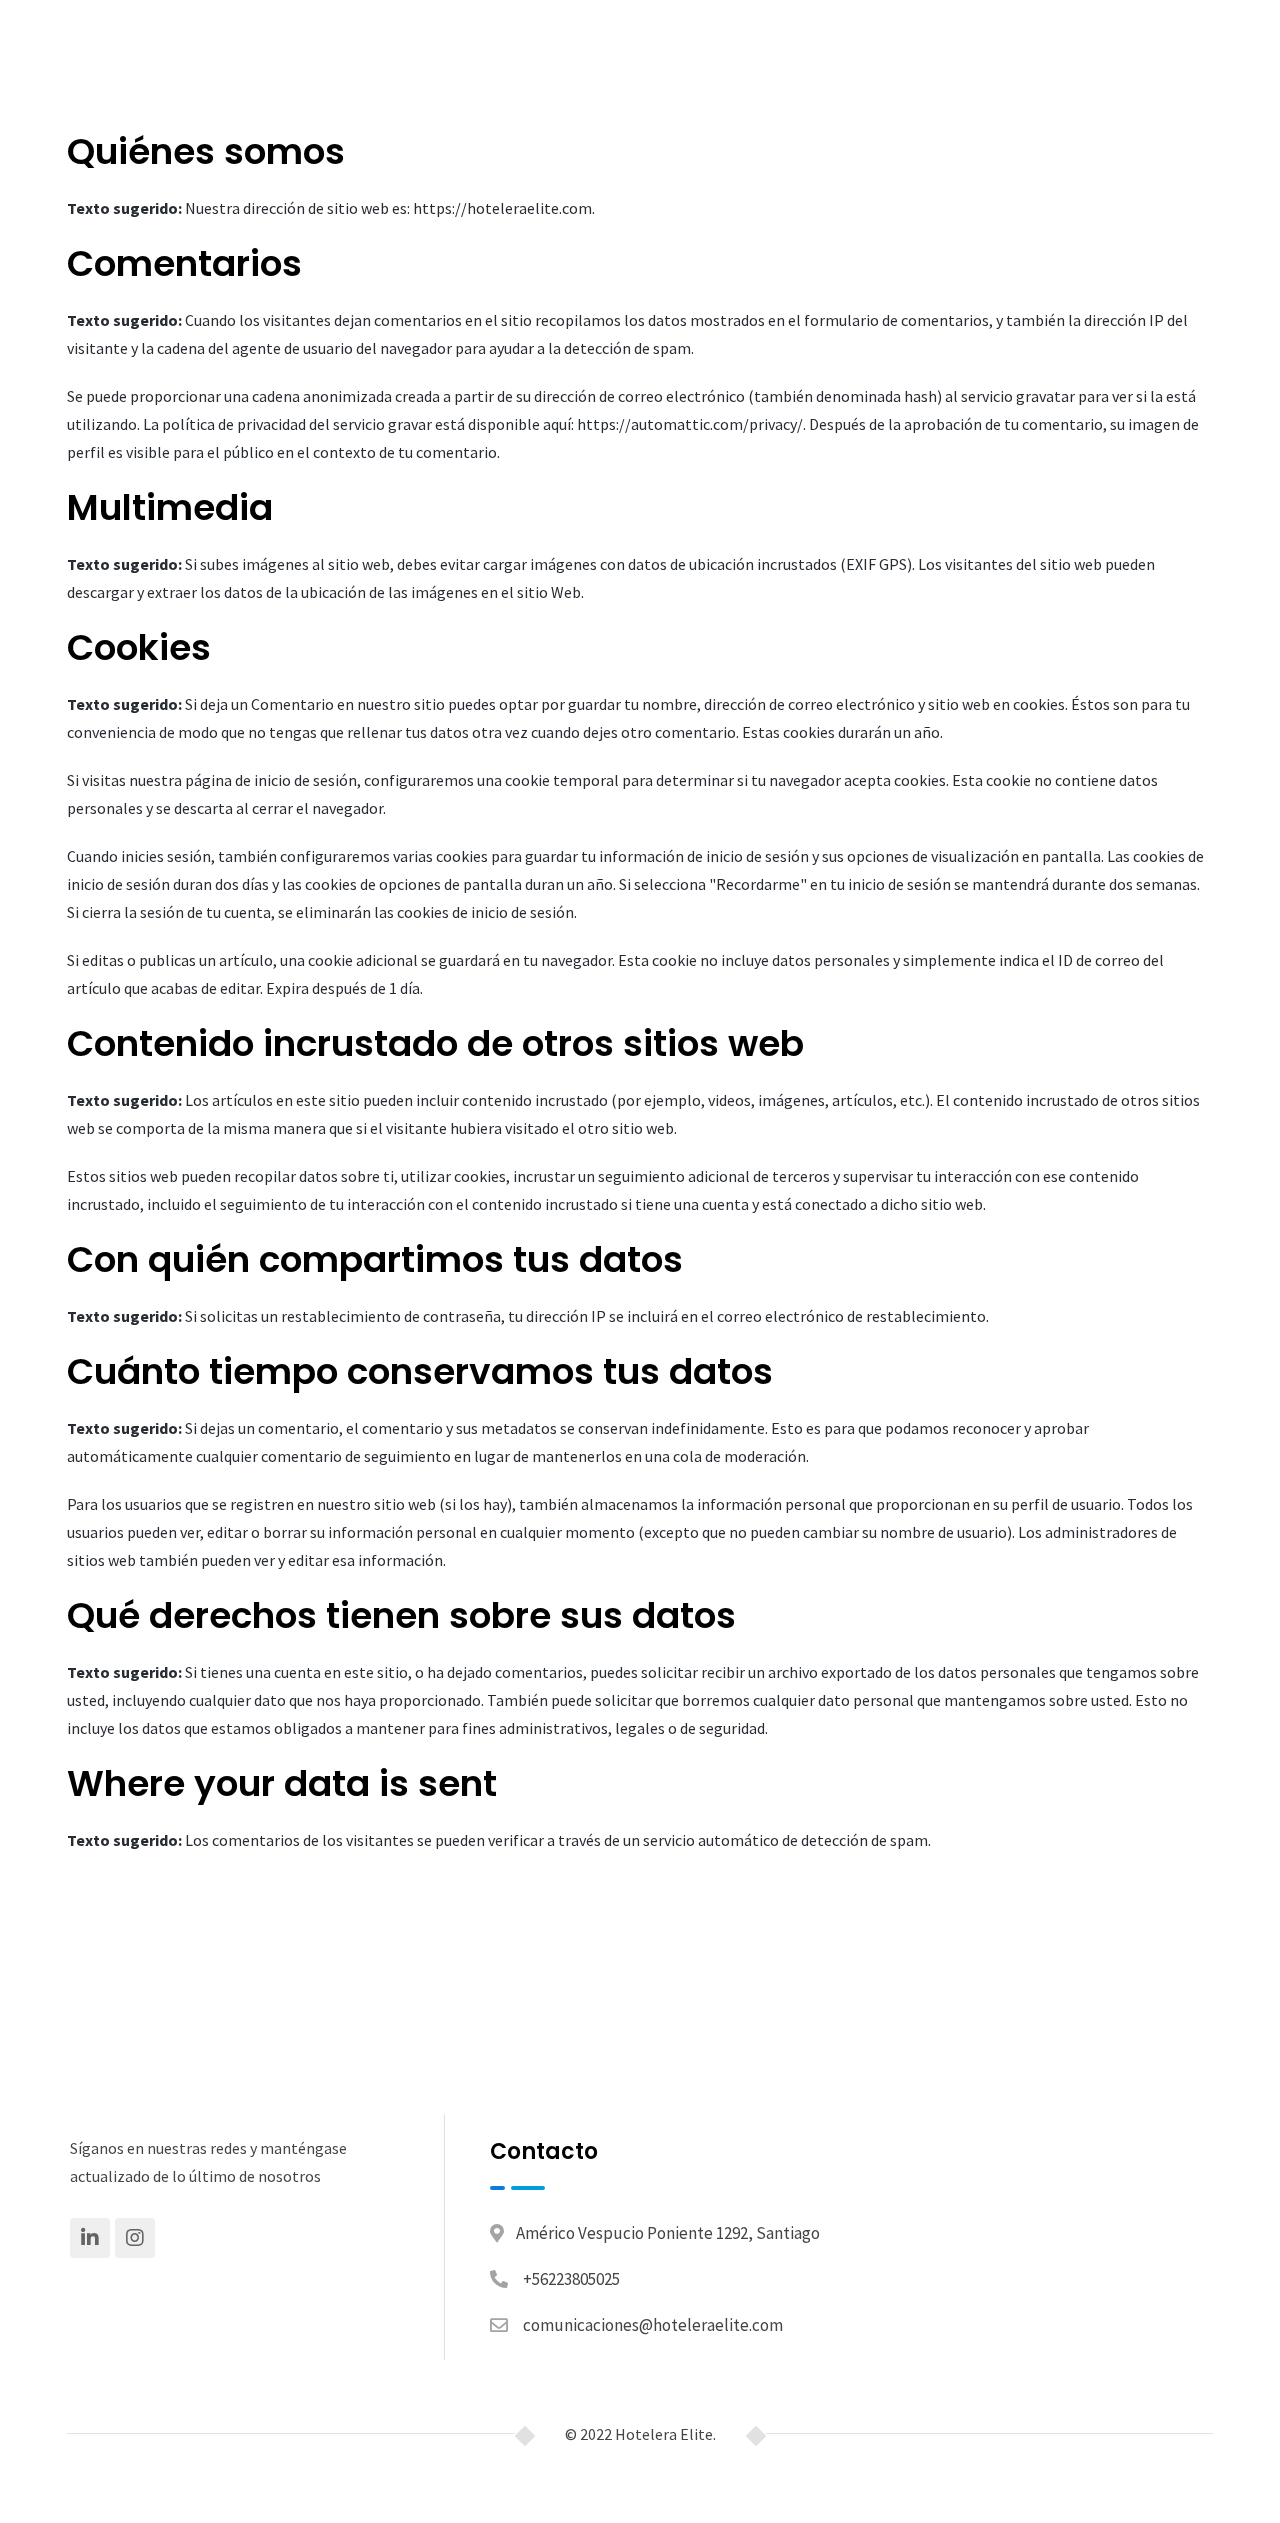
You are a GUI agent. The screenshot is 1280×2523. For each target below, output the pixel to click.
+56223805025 (571, 2279)
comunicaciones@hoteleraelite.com (653, 2325)
